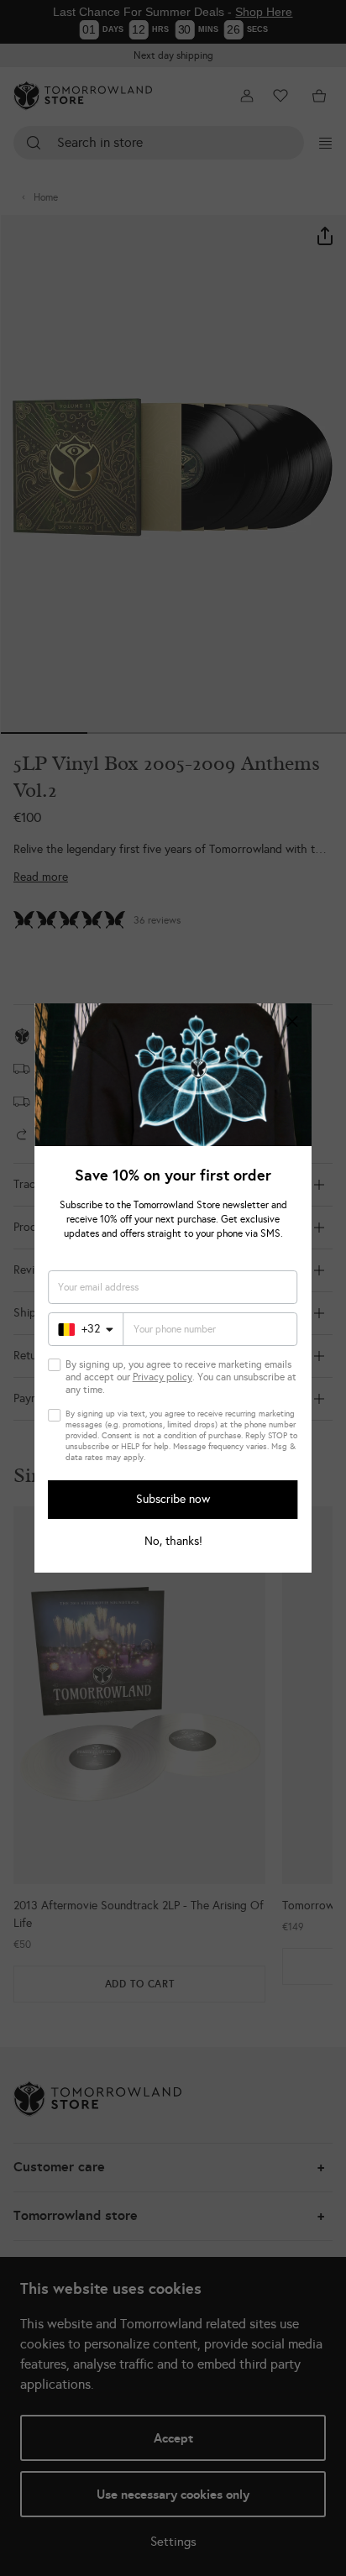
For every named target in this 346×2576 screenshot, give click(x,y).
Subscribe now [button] (173, 1499)
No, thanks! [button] (173, 1542)
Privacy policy (163, 1377)
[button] (292, 1023)
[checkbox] (55, 1365)
